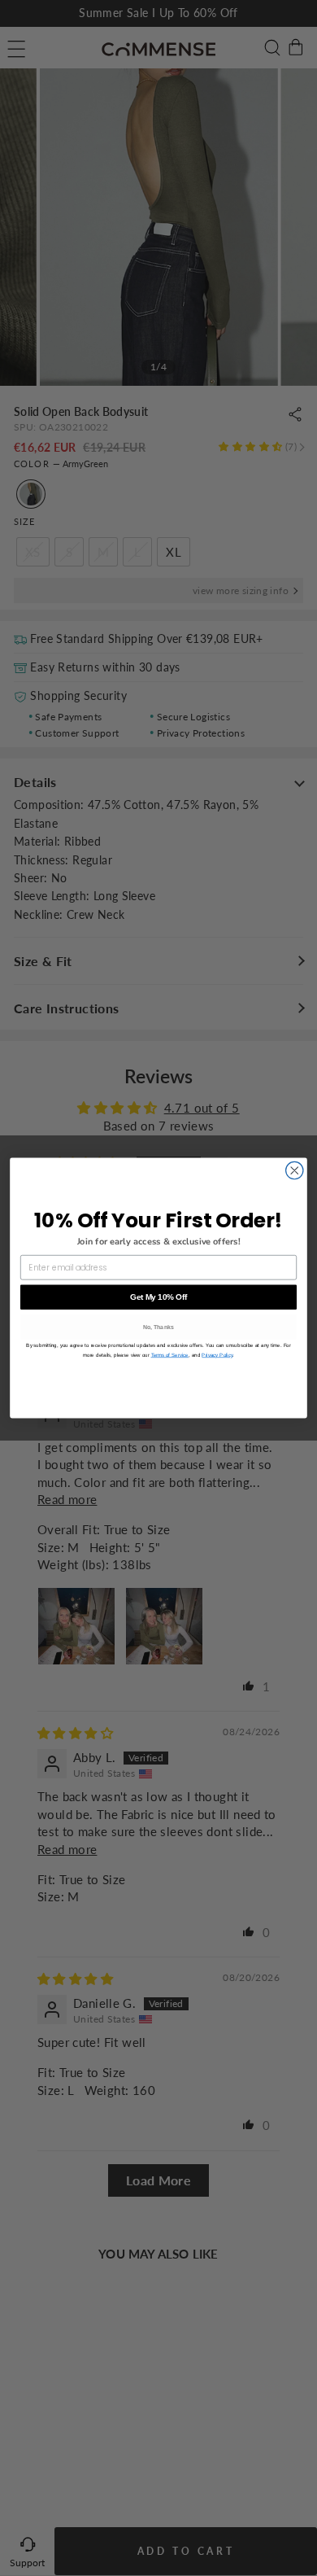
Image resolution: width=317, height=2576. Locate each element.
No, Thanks (159, 1327)
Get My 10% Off (158, 1297)
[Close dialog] (295, 1170)
